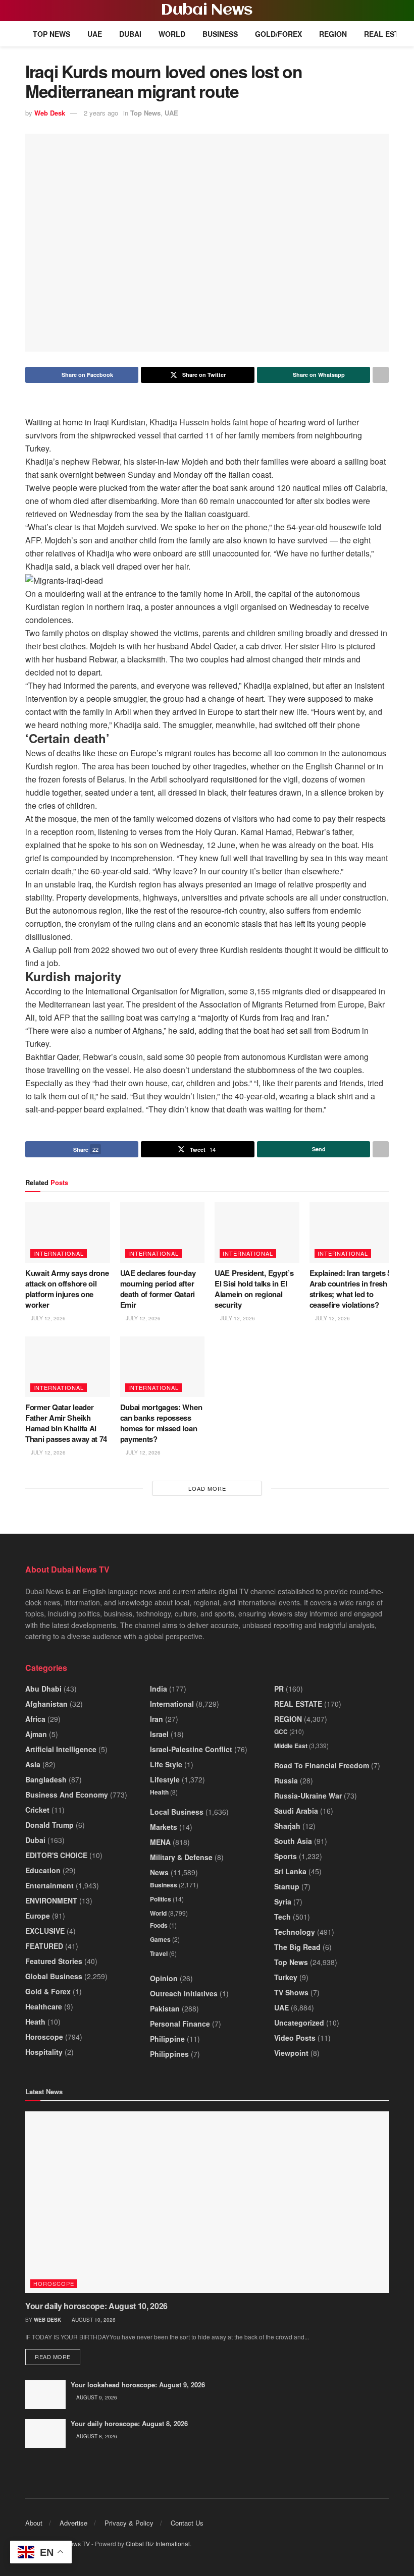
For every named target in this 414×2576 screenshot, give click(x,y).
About (34, 2523)
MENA (160, 1842)
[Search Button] (384, 11)
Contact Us (187, 2523)
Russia (286, 1780)
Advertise (73, 2523)
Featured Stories (54, 1961)
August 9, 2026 (96, 2397)
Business (220, 34)
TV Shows (291, 1992)
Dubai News (207, 11)
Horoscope (44, 2037)
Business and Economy (67, 1795)
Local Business (177, 1812)
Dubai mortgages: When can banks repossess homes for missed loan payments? (161, 1423)
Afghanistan (46, 1704)
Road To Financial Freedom (322, 1765)
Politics (161, 1899)
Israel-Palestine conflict (191, 1749)
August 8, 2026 (96, 2436)
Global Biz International (158, 2543)
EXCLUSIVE (45, 1931)
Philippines (169, 2054)
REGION (333, 34)
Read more (58, 2356)
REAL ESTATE (388, 34)
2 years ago (101, 113)
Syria (283, 1901)
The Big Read (297, 1947)
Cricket (37, 1810)
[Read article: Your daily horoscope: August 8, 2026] (45, 2433)
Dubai (130, 34)
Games (160, 1939)
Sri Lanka (290, 1871)
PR (279, 1689)
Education (43, 1870)
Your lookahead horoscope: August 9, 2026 (138, 2385)
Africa (35, 1719)
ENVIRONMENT (51, 1900)
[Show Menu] (30, 11)
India (159, 1689)
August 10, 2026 (93, 2320)
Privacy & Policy (129, 2523)
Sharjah (287, 1826)
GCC (281, 1731)
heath (35, 2022)
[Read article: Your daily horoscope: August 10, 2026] (207, 2202)
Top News (51, 34)
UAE (95, 34)
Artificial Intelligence (61, 1749)
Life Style (166, 1764)
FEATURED (44, 1946)
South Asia (293, 1841)
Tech (282, 1917)
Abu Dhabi (43, 1689)
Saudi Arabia (296, 1811)
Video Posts (295, 2038)
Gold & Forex (48, 1991)
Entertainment (49, 1885)
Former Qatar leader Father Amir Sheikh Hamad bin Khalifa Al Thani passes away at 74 (66, 1423)
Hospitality (44, 2052)
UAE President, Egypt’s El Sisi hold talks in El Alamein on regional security (254, 1289)
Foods (159, 1925)
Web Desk (50, 113)
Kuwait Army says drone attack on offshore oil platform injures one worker (67, 1289)
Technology (295, 1932)
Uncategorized (299, 2023)
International (59, 1253)
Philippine (167, 2039)
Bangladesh (46, 1779)
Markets (164, 1827)
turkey (286, 1977)
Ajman (36, 1734)
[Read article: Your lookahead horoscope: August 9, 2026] (45, 2395)
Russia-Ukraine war (308, 1796)
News (159, 1872)
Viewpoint (291, 2053)
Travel (159, 1953)
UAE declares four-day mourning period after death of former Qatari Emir (158, 1289)
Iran (157, 1719)
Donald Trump (49, 1825)
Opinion (164, 1978)
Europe (38, 1916)
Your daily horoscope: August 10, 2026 (96, 2306)
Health (159, 1792)
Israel (159, 1734)
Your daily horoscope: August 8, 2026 (129, 2423)
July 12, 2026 (47, 1318)
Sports (286, 1856)
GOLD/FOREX (278, 34)
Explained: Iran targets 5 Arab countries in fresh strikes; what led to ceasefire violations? (351, 1289)
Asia (33, 1764)
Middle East (291, 1746)
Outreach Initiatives (184, 1993)
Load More (207, 1488)
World (172, 34)
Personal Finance (180, 2024)
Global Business (54, 1976)
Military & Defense (181, 1857)
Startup (287, 1886)
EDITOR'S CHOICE (56, 1855)
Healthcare (44, 2006)
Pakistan (165, 2008)
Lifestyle (165, 1779)
